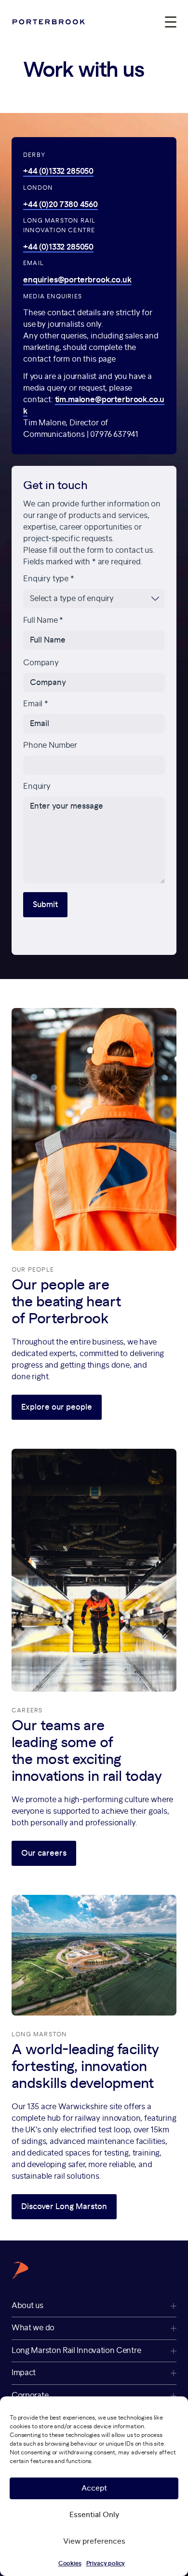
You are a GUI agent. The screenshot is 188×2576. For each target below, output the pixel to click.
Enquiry (37, 786)
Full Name (43, 620)
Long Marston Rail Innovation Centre (76, 2351)
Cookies (70, 2563)
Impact (24, 2373)
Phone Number (50, 745)
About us (27, 2306)
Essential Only (94, 2515)
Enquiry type (49, 579)
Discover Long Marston (64, 2207)
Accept (94, 2488)
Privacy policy (106, 2563)
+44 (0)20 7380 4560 (60, 205)
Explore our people (57, 1407)
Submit (45, 905)
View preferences (94, 2541)
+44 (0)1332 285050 (58, 171)
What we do (33, 2328)
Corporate (30, 2395)
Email (36, 704)
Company (41, 662)
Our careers (44, 1853)
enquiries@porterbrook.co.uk (77, 280)
